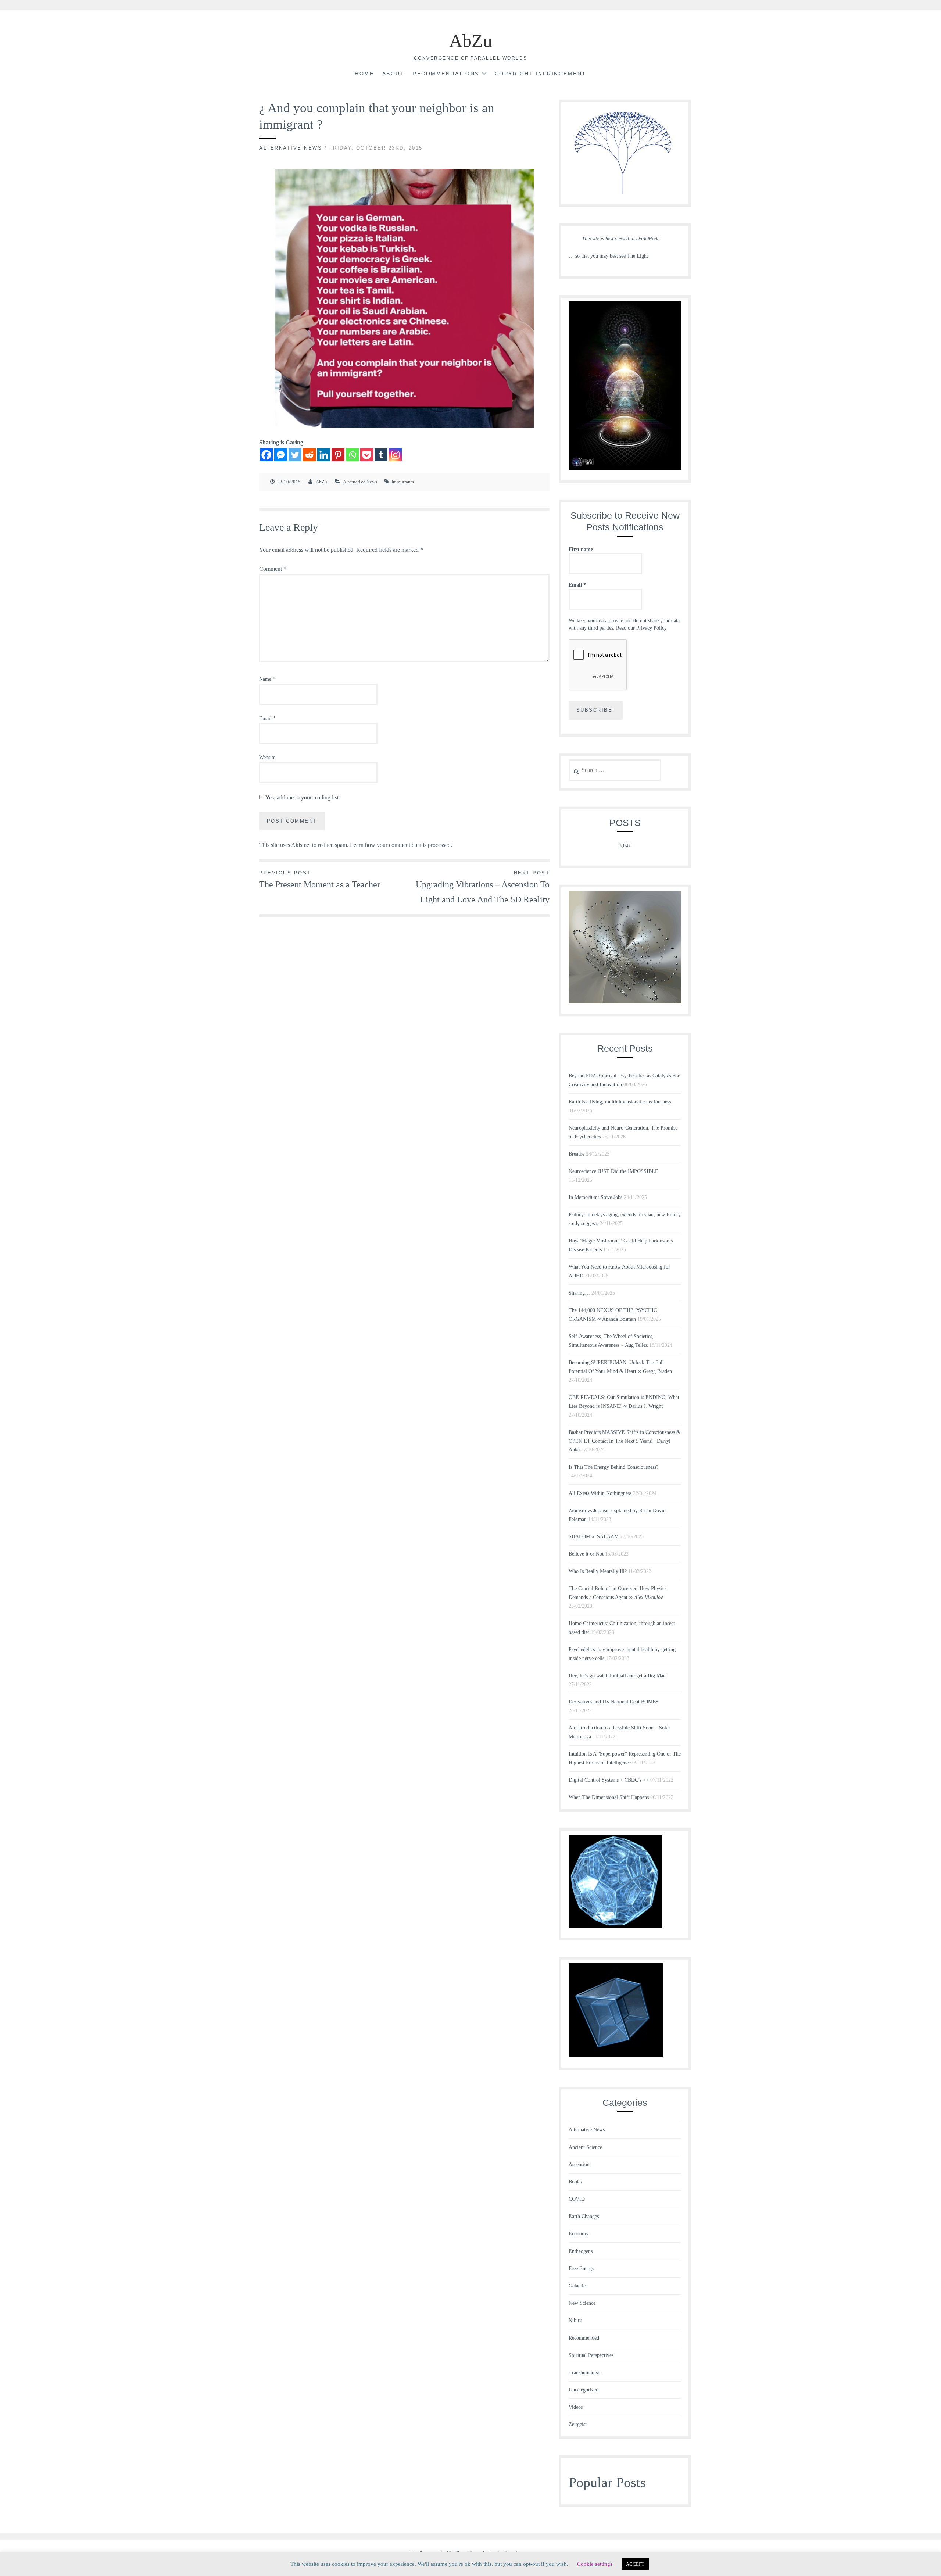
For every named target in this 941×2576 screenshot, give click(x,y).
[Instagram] (395, 455)
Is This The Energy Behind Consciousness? (613, 1467)
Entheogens (581, 2251)
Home (364, 74)
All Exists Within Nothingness (600, 1493)
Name (267, 679)
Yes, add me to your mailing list (301, 797)
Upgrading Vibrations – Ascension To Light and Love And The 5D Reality (483, 887)
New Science (582, 2303)
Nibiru (575, 2320)
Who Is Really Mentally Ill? (598, 1571)
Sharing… (579, 1293)
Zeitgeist (578, 2424)
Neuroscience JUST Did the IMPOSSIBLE (613, 1171)
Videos (576, 2407)
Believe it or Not (586, 1554)
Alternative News (291, 148)
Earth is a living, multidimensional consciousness (620, 1102)
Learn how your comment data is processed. (401, 845)
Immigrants (403, 482)
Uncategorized (584, 2390)
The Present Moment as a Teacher (320, 880)
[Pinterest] (338, 455)
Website (267, 757)
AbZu (471, 41)
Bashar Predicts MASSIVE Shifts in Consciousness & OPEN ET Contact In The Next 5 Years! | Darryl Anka (625, 1441)
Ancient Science (585, 2147)
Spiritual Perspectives (591, 2355)
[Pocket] (367, 455)
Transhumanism (585, 2373)
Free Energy (582, 2269)
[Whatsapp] (352, 455)
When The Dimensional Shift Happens (609, 1797)
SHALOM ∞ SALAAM (594, 1537)
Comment (273, 569)
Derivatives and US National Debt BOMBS (614, 1702)
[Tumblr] (381, 455)
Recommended (584, 2338)
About (393, 74)
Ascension (579, 2164)
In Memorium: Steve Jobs (595, 1197)
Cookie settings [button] (595, 2564)
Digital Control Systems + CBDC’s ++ (609, 1780)
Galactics (578, 2286)
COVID (577, 2199)
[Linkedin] (324, 455)
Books (575, 2182)
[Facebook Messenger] (281, 455)
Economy (579, 2234)
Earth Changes (584, 2216)
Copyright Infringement (541, 74)
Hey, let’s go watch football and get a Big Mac (617, 1676)
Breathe (577, 1154)
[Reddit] (309, 455)
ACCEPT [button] (635, 2564)
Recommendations (446, 74)
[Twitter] (295, 455)
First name (581, 549)
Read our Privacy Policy (641, 628)
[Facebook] (266, 455)
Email (267, 718)
